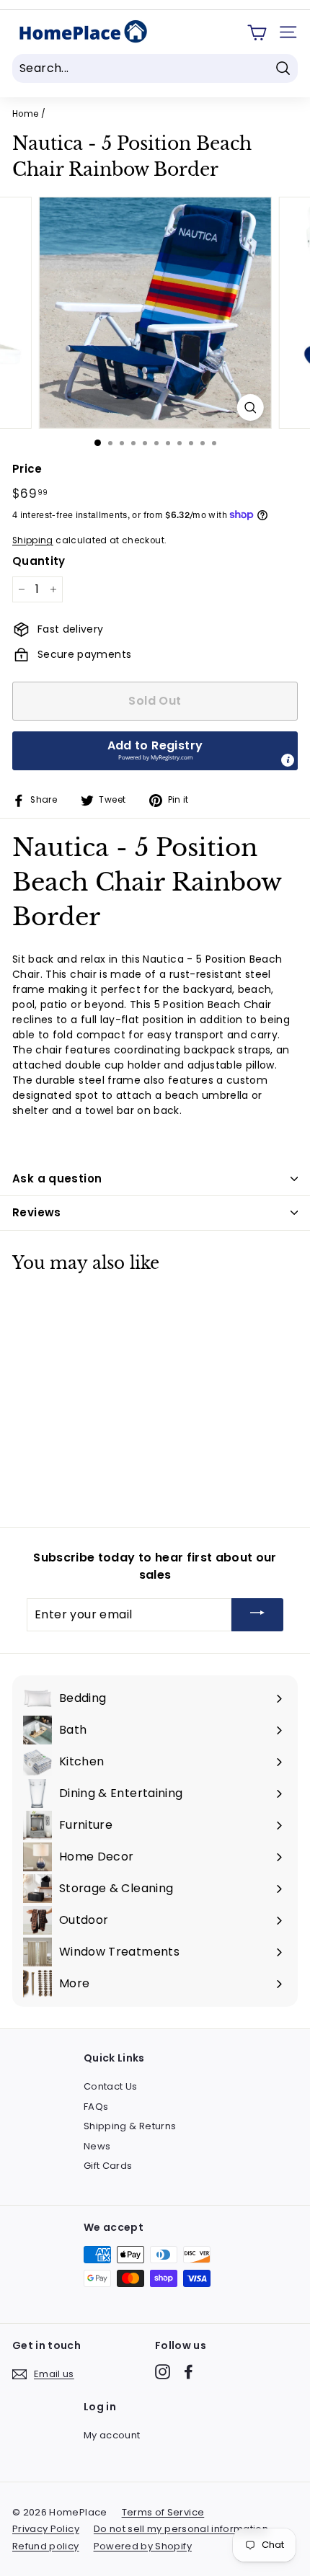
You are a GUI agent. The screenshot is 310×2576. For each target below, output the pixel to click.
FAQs (96, 2107)
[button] (155, 751)
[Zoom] (250, 407)
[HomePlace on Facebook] (189, 2372)
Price (27, 469)
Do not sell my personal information (181, 2529)
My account (112, 2435)
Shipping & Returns (130, 2126)
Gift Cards (108, 2166)
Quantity (39, 561)
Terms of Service (163, 2512)
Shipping (33, 540)
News (97, 2146)
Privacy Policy (46, 2529)
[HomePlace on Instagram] (163, 2372)
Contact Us (111, 2086)
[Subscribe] (257, 1615)
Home (25, 114)
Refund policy (46, 2546)
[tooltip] (288, 760)
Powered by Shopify (143, 2546)
